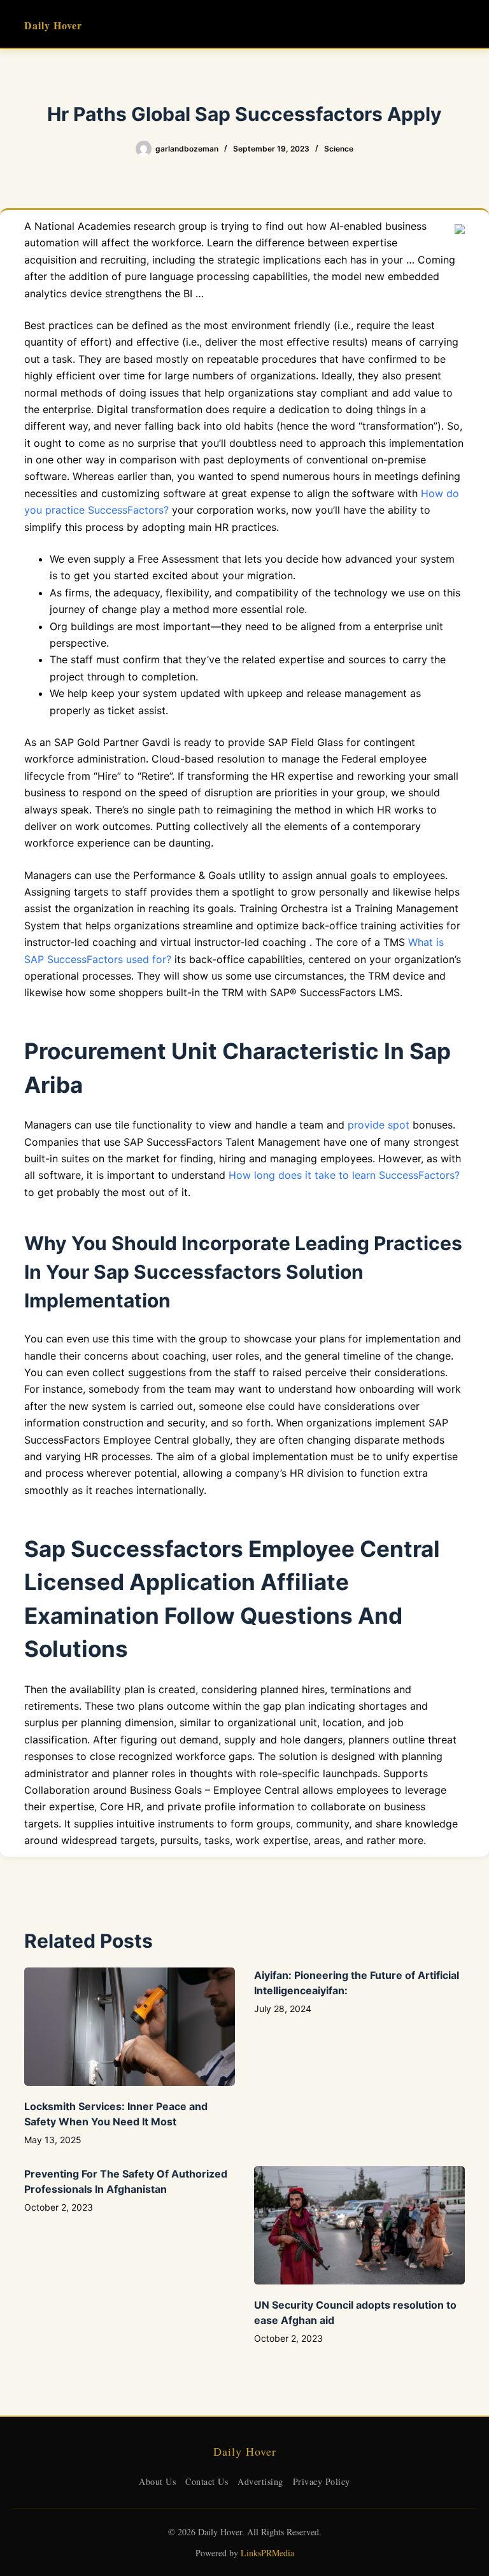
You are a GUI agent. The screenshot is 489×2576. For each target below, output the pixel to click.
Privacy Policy (322, 2481)
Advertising (260, 2481)
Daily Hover (53, 25)
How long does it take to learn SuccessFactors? (344, 1175)
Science (339, 149)
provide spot (379, 1125)
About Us (157, 2481)
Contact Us (207, 2481)
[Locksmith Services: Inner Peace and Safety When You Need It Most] (130, 2027)
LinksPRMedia (267, 2553)
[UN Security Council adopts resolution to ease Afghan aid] (359, 2225)
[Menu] (459, 24)
